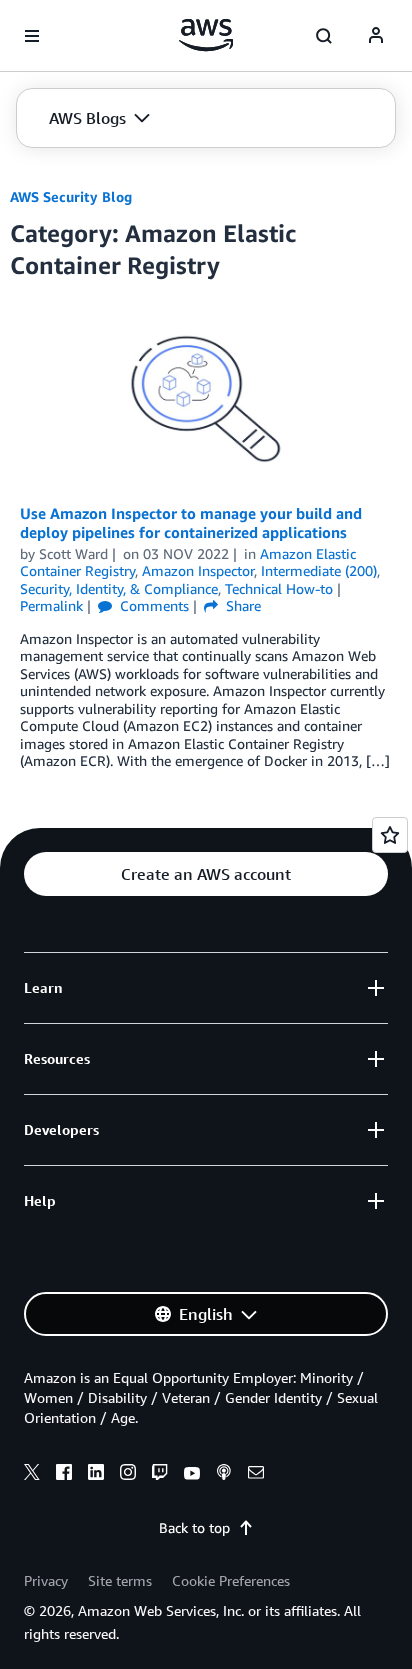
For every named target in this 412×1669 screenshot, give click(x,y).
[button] (99, 118)
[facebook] (64, 1475)
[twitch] (160, 1475)
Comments (152, 605)
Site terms (120, 1580)
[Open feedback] (390, 835)
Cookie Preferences (231, 1580)
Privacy (46, 1580)
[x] (32, 1475)
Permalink (51, 605)
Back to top (194, 1527)
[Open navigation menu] (32, 36)
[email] (256, 1475)
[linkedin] (96, 1475)
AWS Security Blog (71, 196)
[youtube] (192, 1475)
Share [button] (241, 605)
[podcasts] (224, 1475)
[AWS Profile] (376, 36)
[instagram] (128, 1475)
